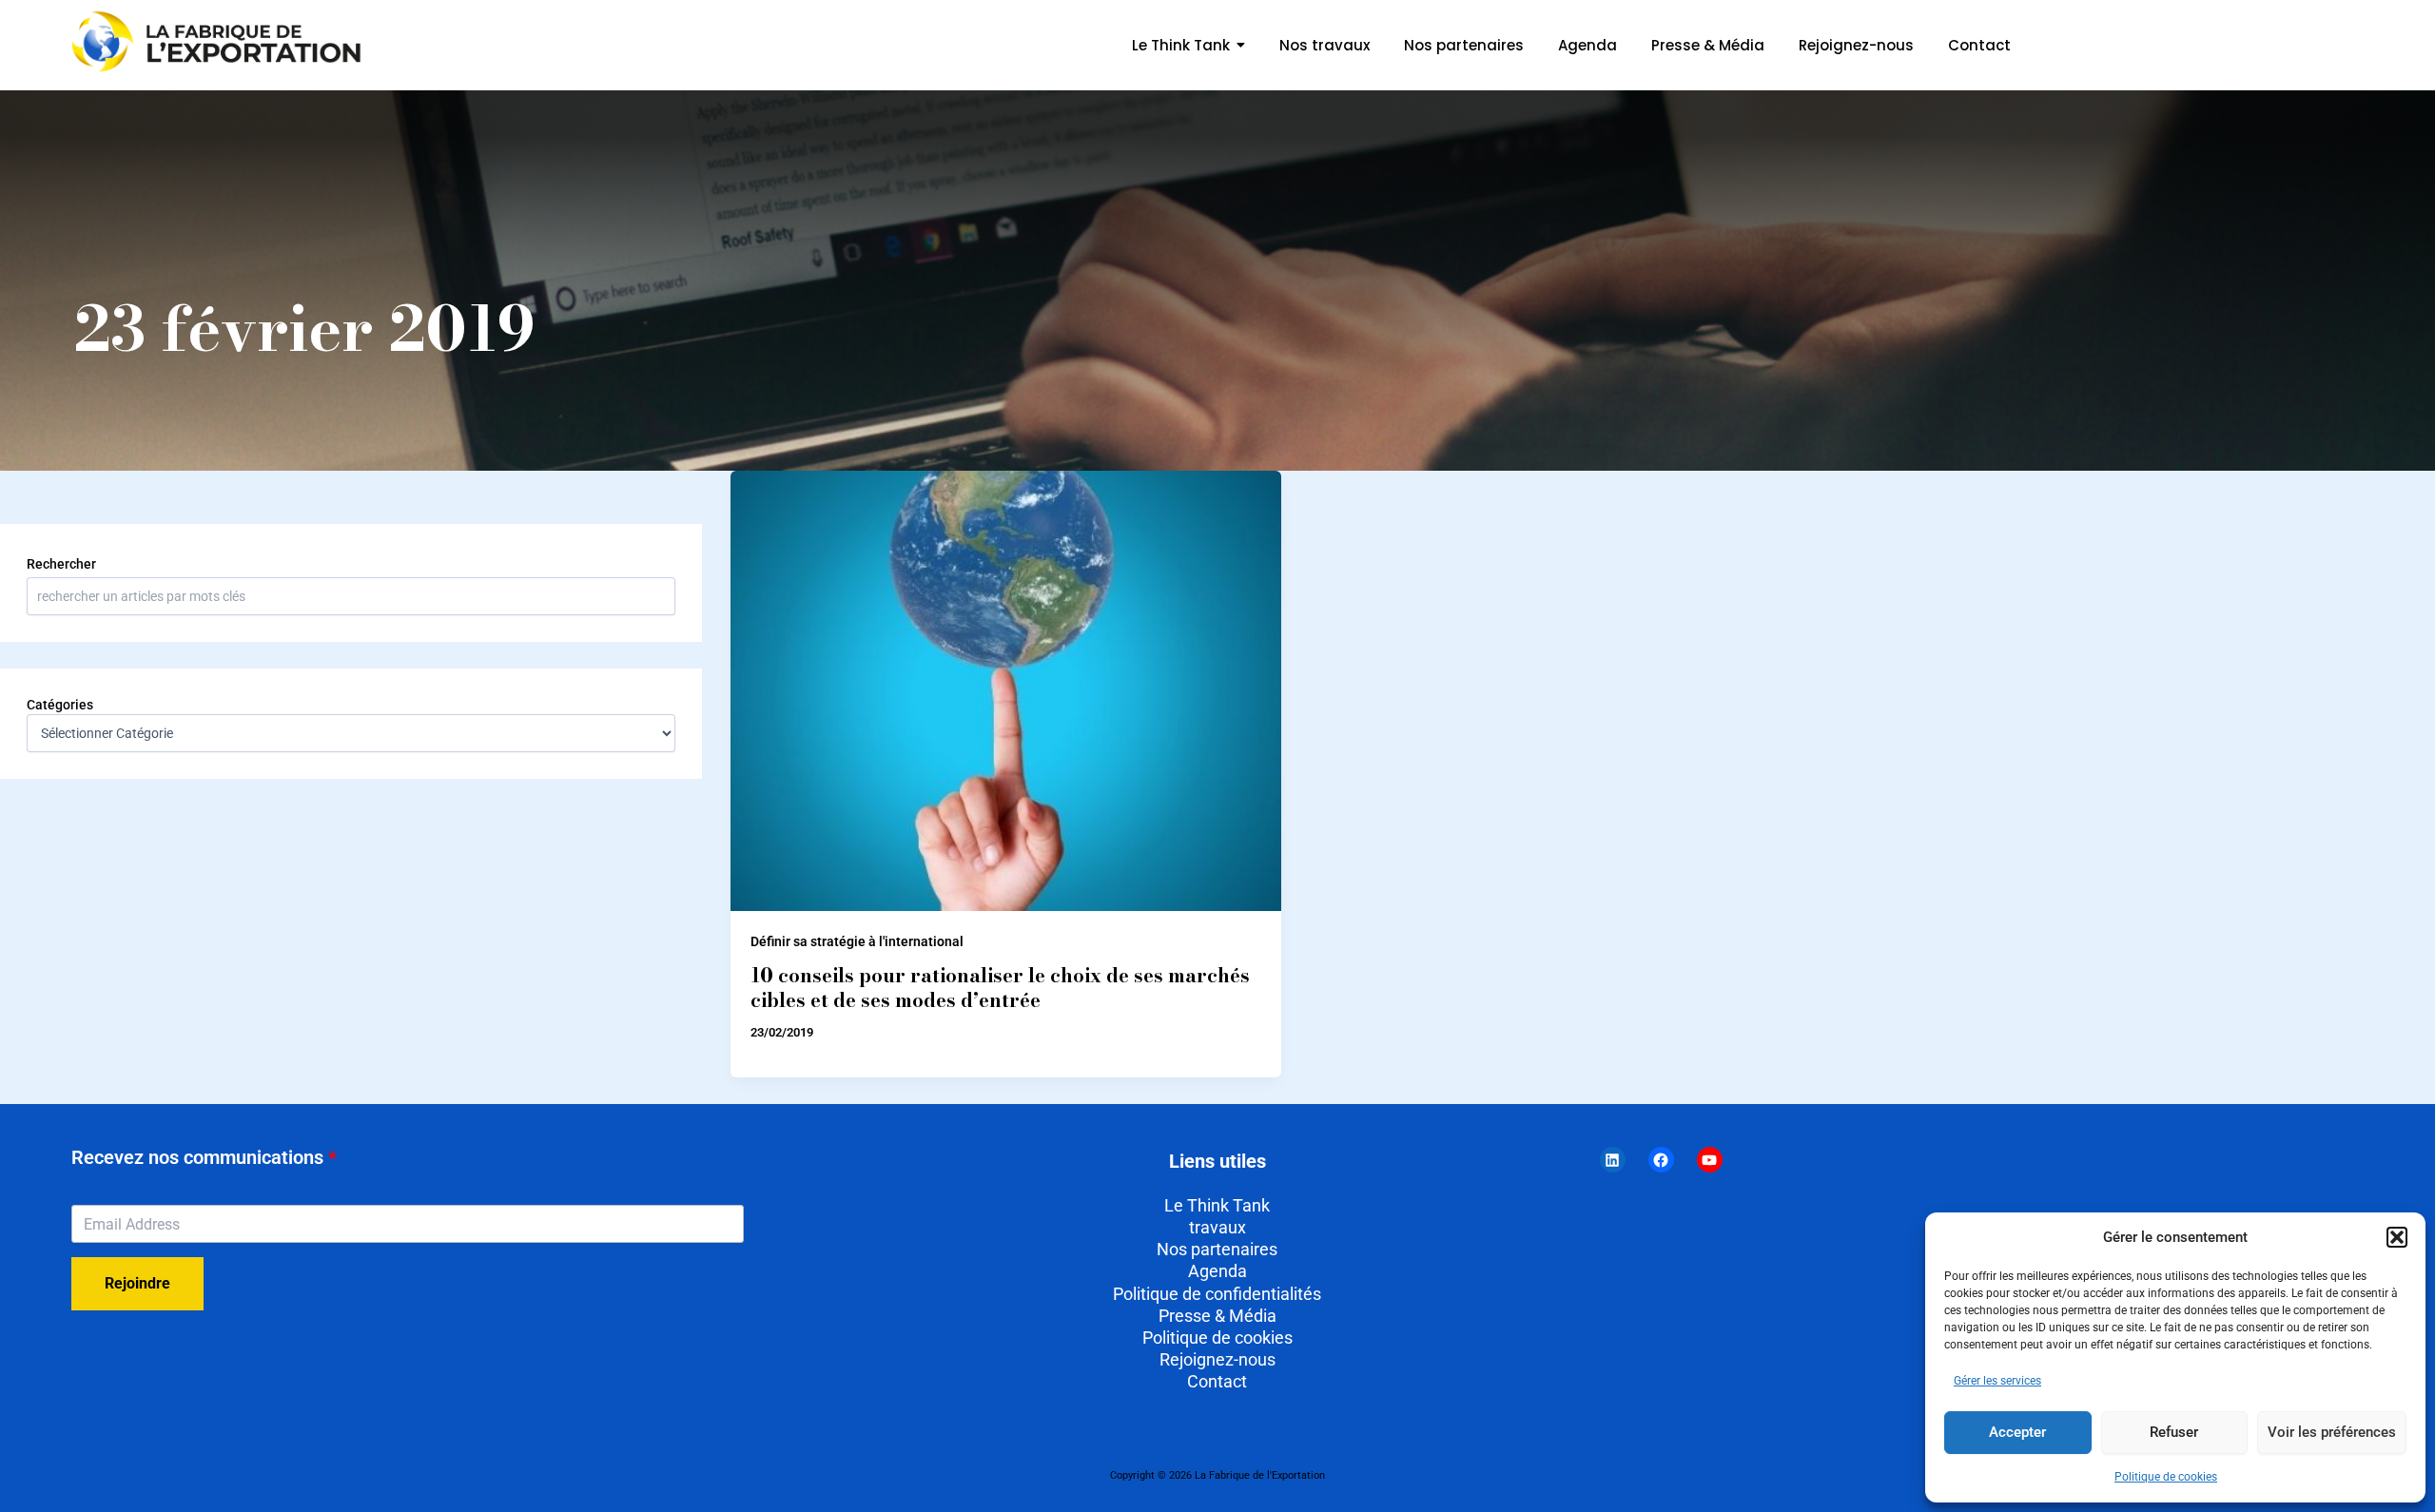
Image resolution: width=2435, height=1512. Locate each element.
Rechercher (61, 564)
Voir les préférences (2332, 1432)
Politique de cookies (2166, 1477)
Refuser (2174, 1432)
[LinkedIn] (1613, 1160)
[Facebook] (1661, 1160)
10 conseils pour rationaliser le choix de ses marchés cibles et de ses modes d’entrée (1000, 988)
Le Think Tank (1217, 1205)
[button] (2397, 1237)
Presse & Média (1217, 1316)
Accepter (2017, 1432)
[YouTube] (1710, 1160)
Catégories (60, 705)
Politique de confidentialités (1217, 1294)
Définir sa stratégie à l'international (857, 941)
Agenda (1217, 1271)
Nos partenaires (1217, 1249)
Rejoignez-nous (1217, 1359)
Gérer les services (1997, 1381)
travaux (1217, 1227)
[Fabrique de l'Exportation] (219, 42)
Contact (1217, 1381)
